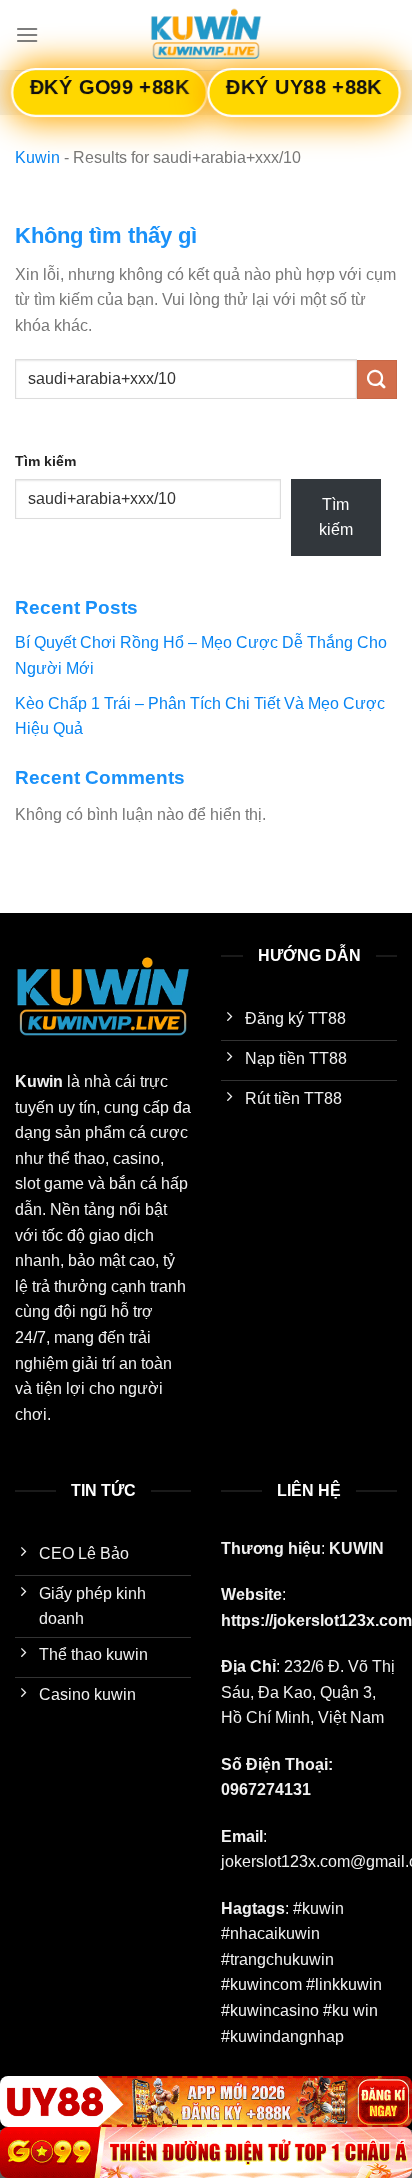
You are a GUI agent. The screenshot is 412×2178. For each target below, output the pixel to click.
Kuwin (37, 157)
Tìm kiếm (45, 461)
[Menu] (27, 34)
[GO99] (206, 2152)
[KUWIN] (206, 35)
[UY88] (206, 2101)
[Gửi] (377, 379)
